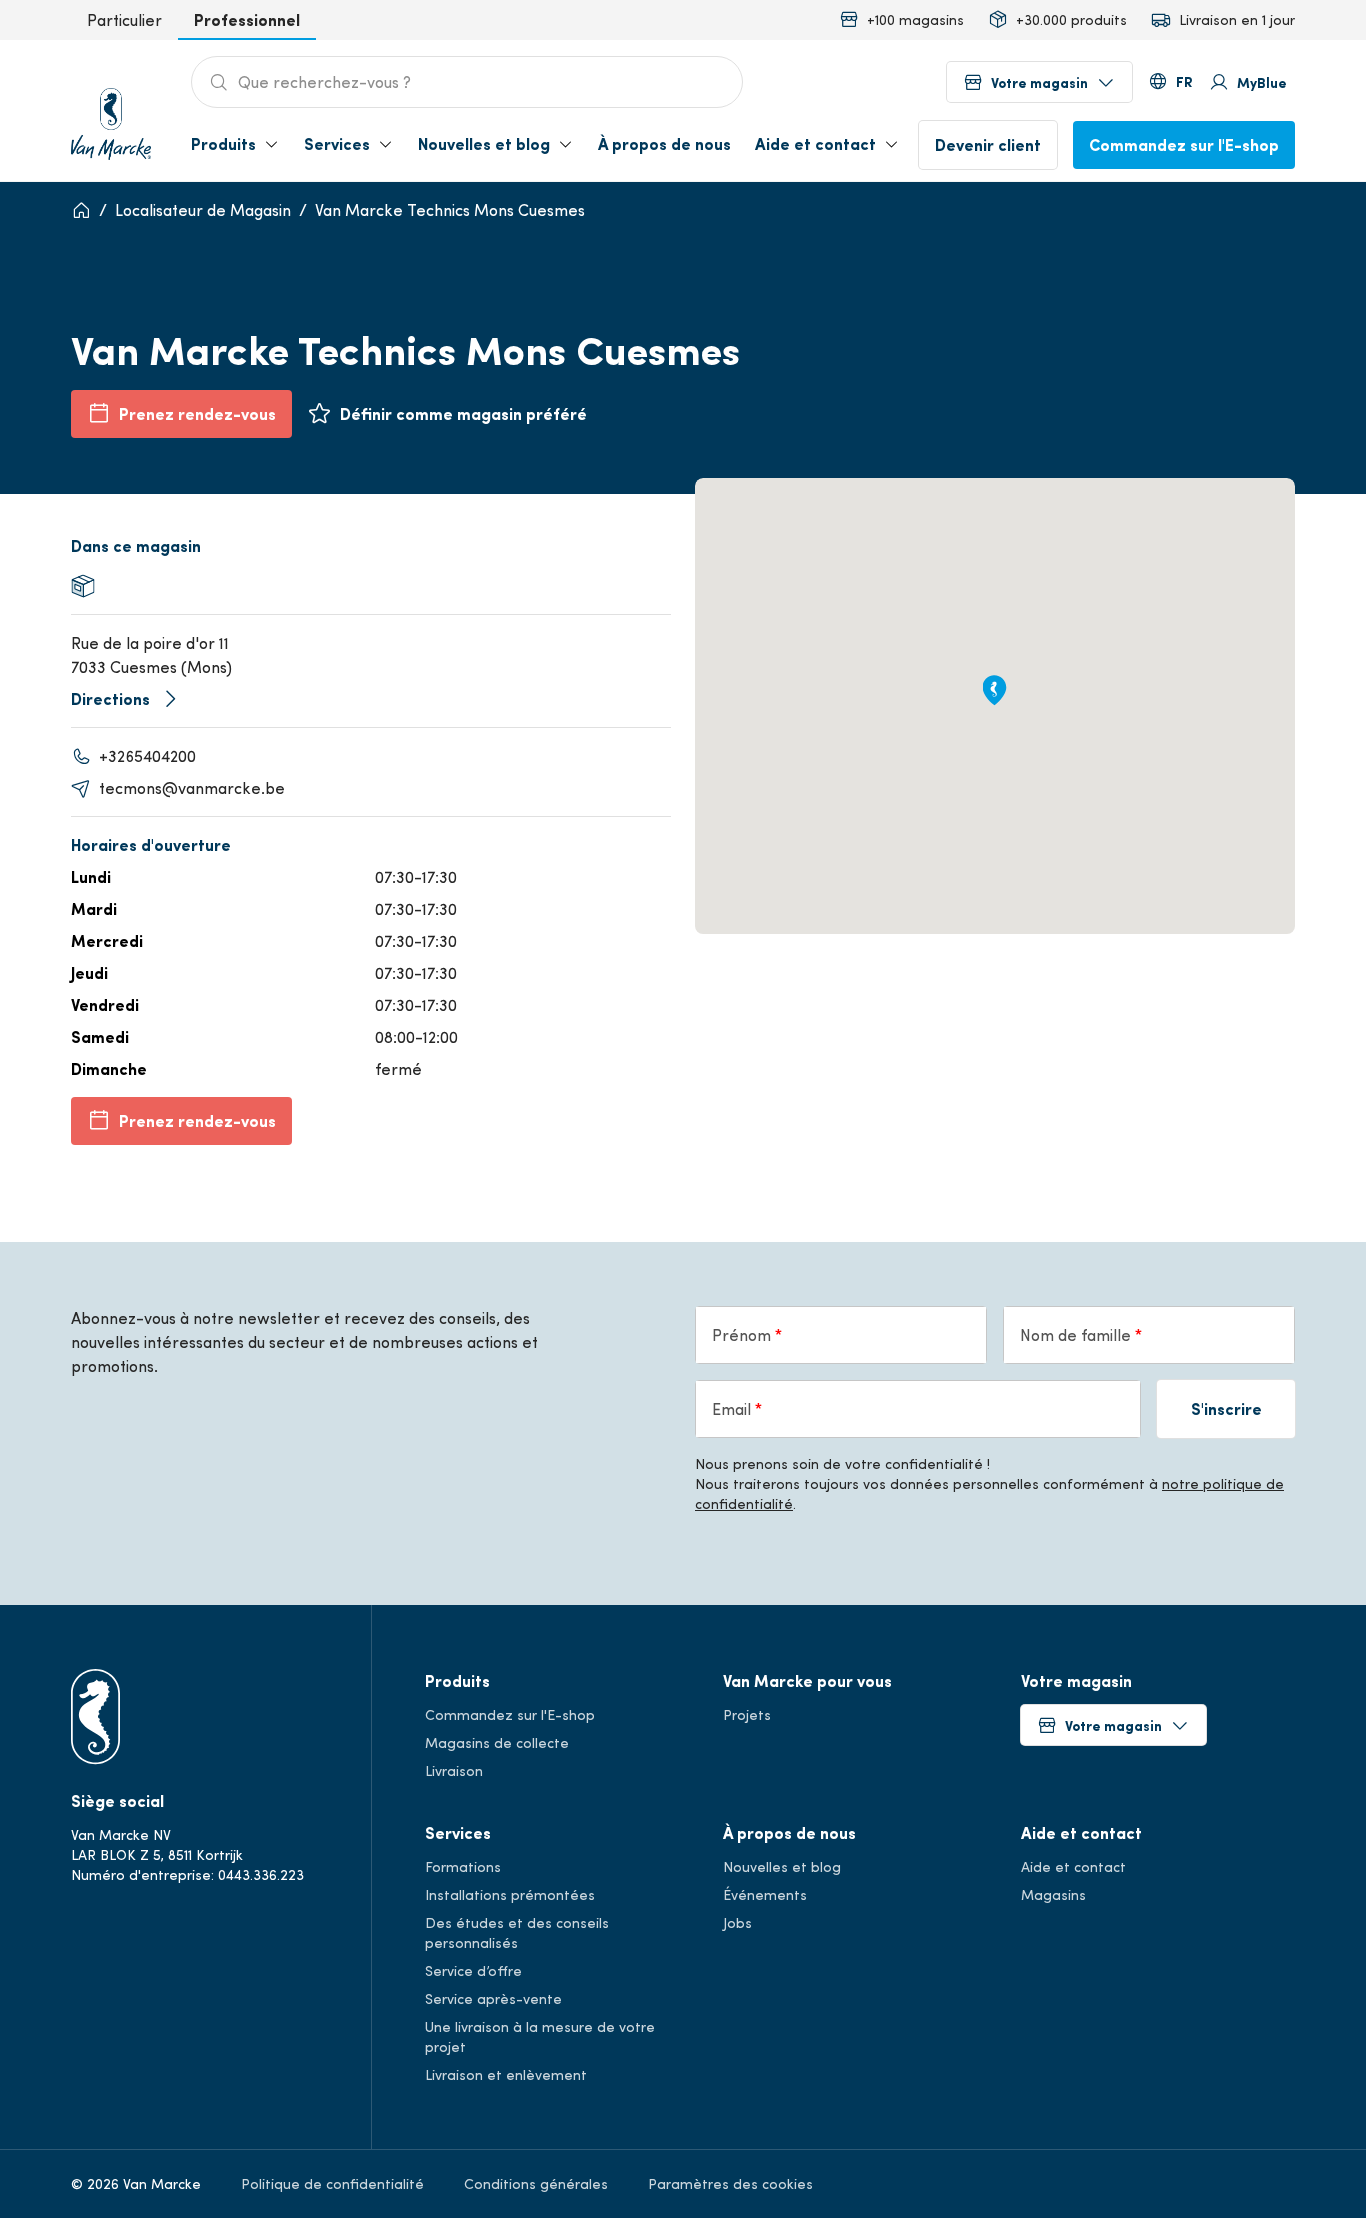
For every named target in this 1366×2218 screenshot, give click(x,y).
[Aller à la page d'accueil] (111, 118)
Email (733, 1408)
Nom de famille (1077, 1334)
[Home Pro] (81, 210)
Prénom (743, 1334)
